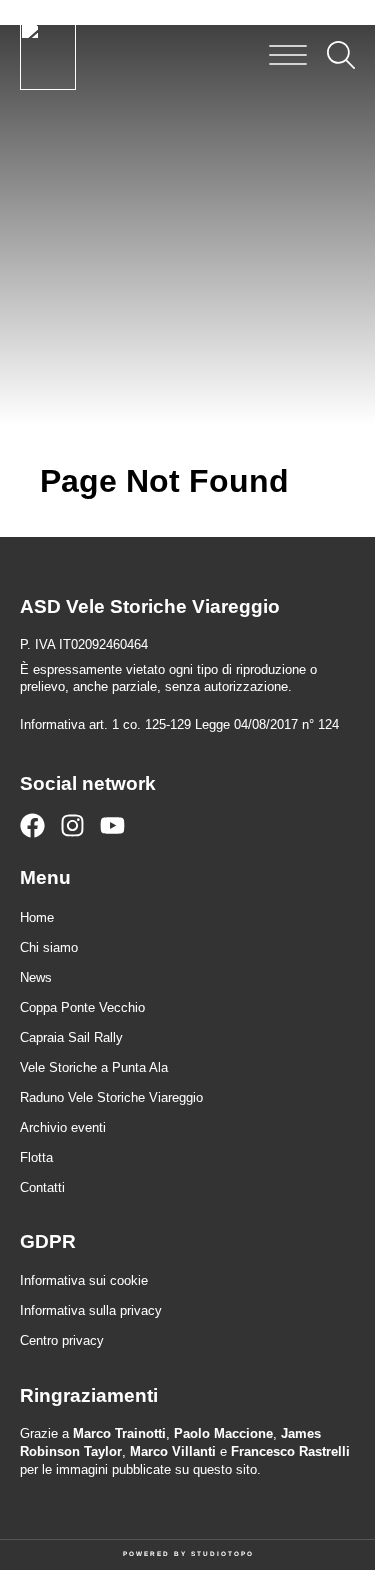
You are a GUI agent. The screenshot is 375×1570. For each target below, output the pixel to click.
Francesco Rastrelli (290, 1451)
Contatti (42, 1187)
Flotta (36, 1157)
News (36, 977)
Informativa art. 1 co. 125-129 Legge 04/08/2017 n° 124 (179, 724)
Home (37, 917)
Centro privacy (62, 1340)
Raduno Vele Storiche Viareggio (111, 1097)
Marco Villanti (173, 1451)
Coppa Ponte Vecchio (82, 1007)
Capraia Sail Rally (71, 1037)
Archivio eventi (63, 1127)
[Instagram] (72, 825)
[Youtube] (112, 825)
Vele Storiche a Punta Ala (94, 1067)
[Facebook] (32, 825)
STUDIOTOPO (222, 1553)
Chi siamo (49, 947)
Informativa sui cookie (84, 1280)
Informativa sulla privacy (91, 1310)
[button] (288, 55)
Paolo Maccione (223, 1433)
